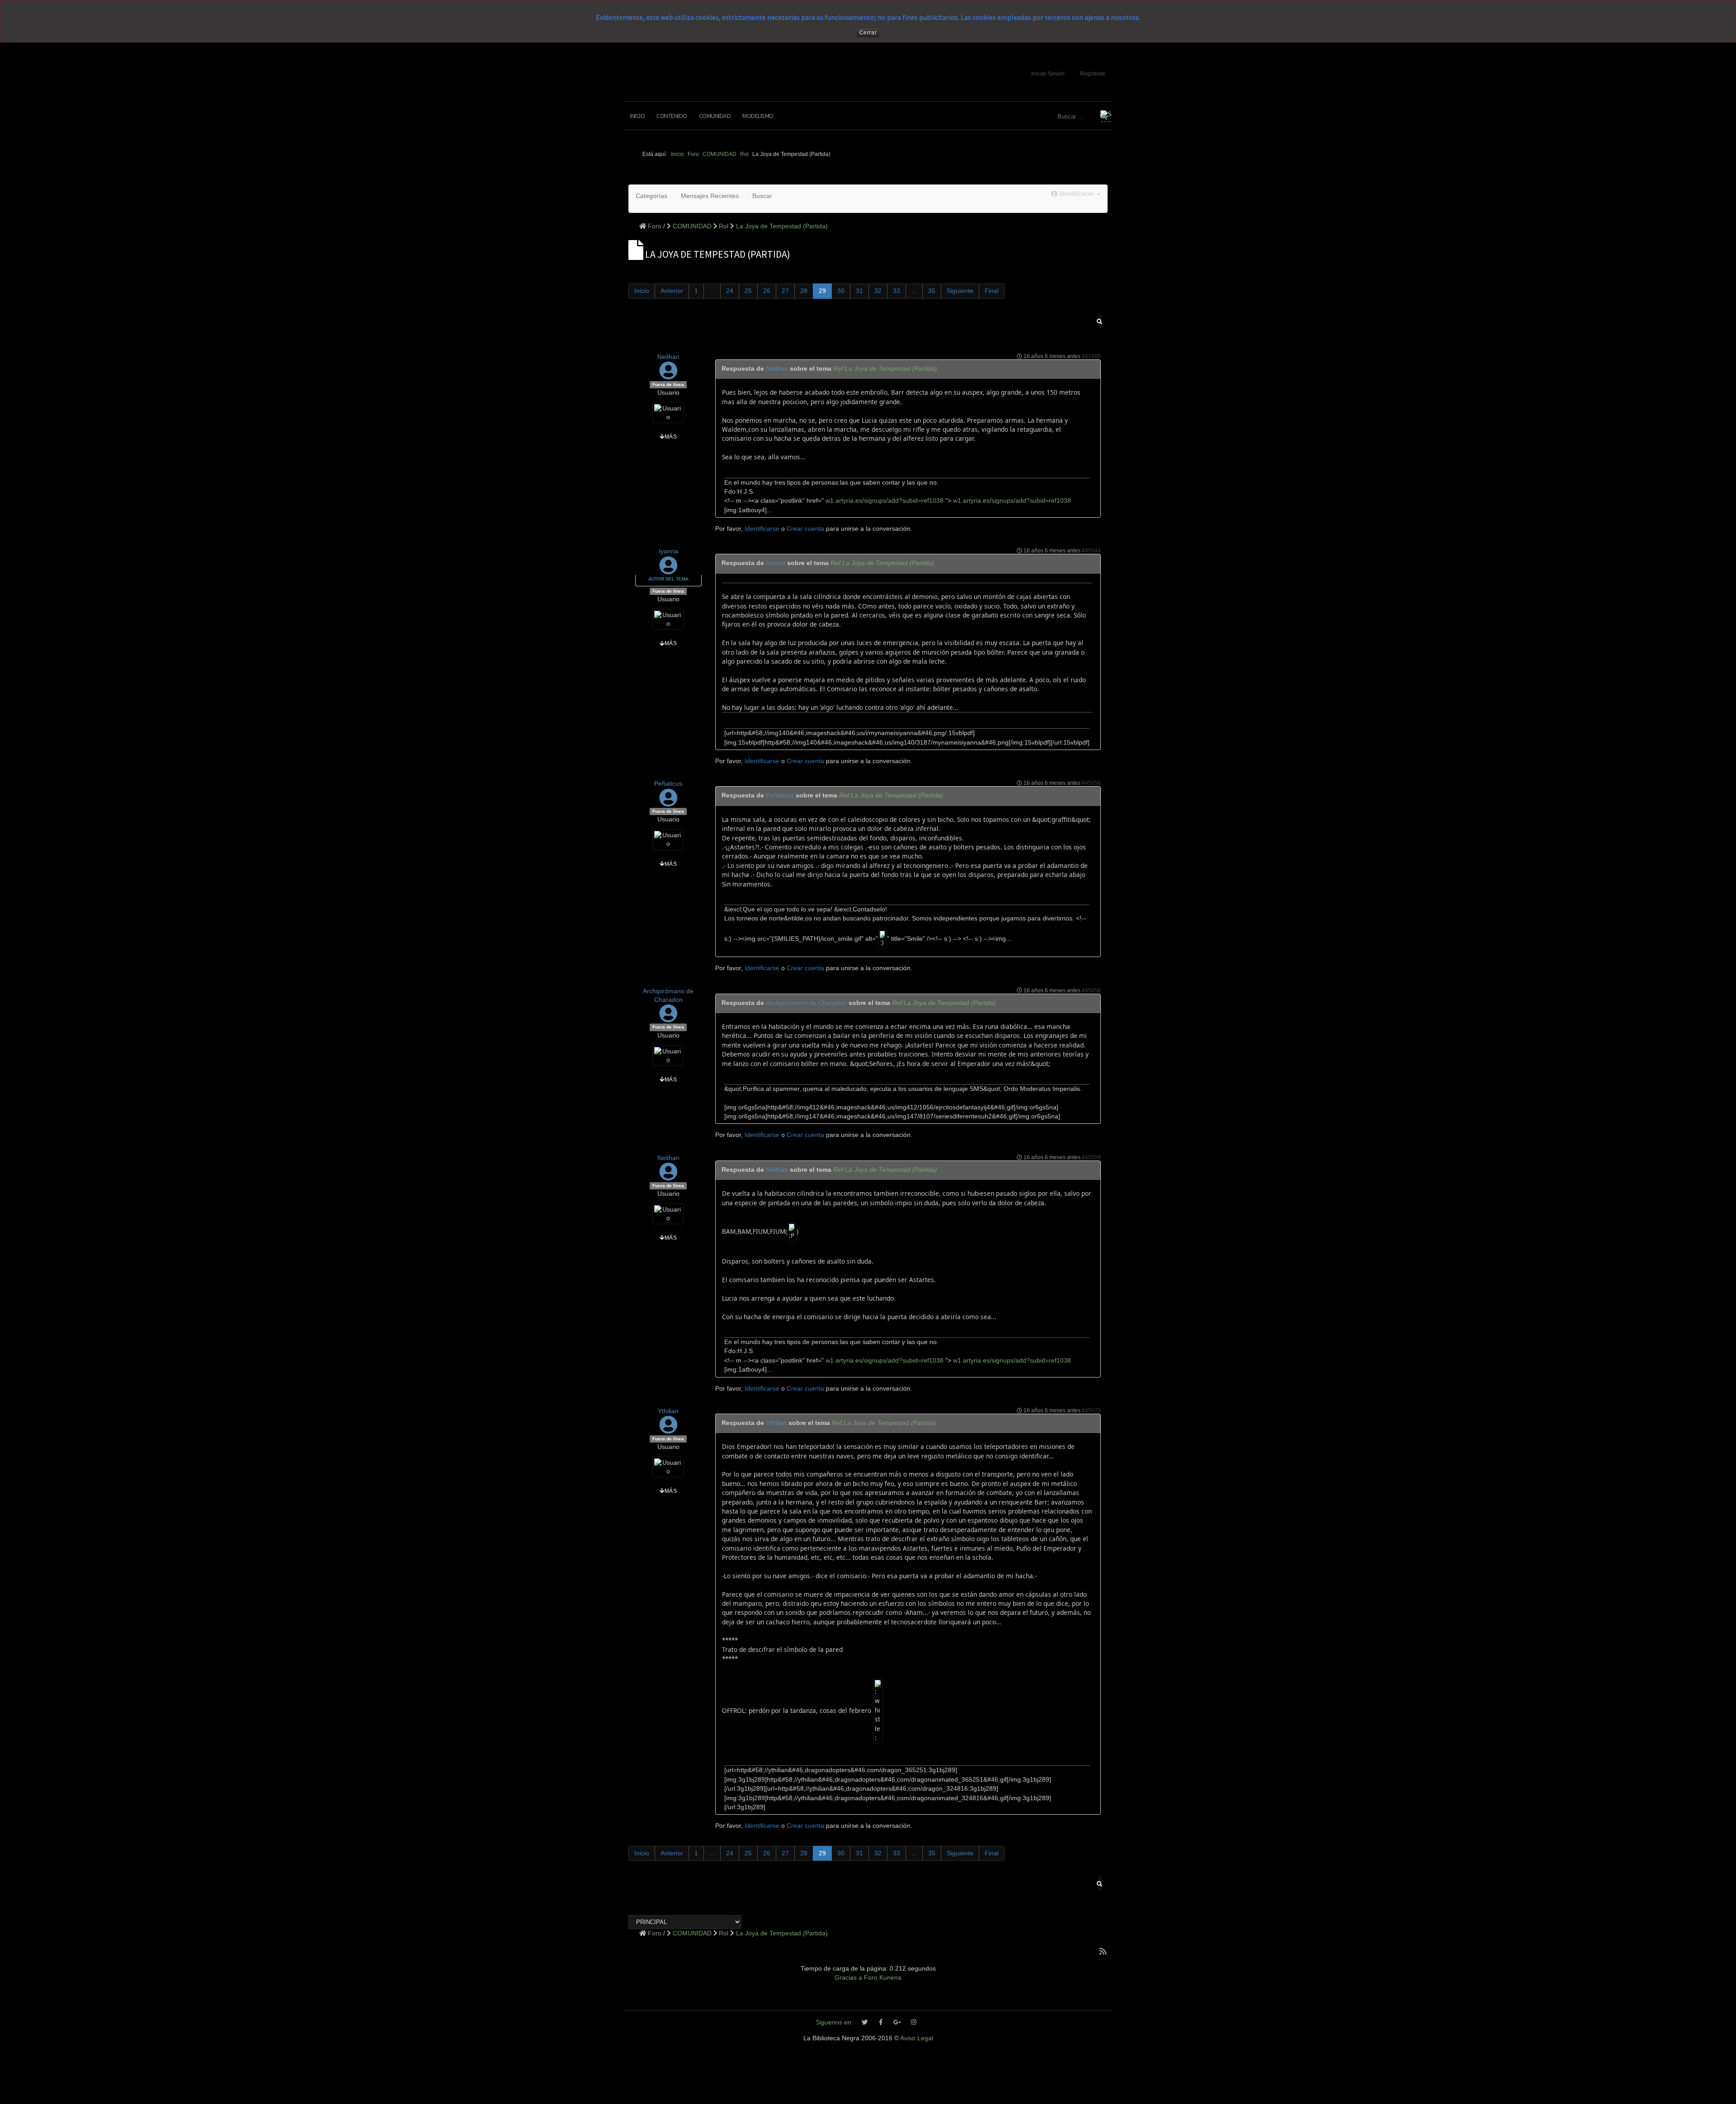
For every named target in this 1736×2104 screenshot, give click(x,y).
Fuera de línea (668, 384)
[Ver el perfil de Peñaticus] (668, 802)
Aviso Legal (917, 2038)
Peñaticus (668, 784)
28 (804, 291)
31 (859, 291)
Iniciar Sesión (1048, 74)
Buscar (762, 196)
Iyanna (668, 551)
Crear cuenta (805, 529)
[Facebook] (881, 2023)
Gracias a (848, 1978)
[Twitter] (865, 2023)
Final (992, 291)
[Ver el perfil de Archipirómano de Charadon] (668, 1018)
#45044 (1091, 551)
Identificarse (762, 529)
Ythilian (668, 1411)
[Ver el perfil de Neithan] (668, 375)
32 (878, 291)
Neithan (668, 357)
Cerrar (868, 33)
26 (767, 291)
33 (896, 291)
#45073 (1091, 1411)
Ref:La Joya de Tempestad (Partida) (885, 369)
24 (730, 291)
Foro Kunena (883, 1978)
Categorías (651, 196)
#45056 (1091, 783)
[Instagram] (914, 2023)
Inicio (637, 116)
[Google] (897, 2023)
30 (841, 291)
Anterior (672, 291)
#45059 (1091, 1157)
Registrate (1093, 74)
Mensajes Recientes (710, 196)
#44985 (1091, 356)
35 (932, 291)
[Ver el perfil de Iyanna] (668, 570)
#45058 (1091, 991)
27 (785, 291)
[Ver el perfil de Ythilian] (668, 1430)
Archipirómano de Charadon (806, 1003)
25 (748, 291)
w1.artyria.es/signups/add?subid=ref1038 (884, 501)
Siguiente (960, 291)
